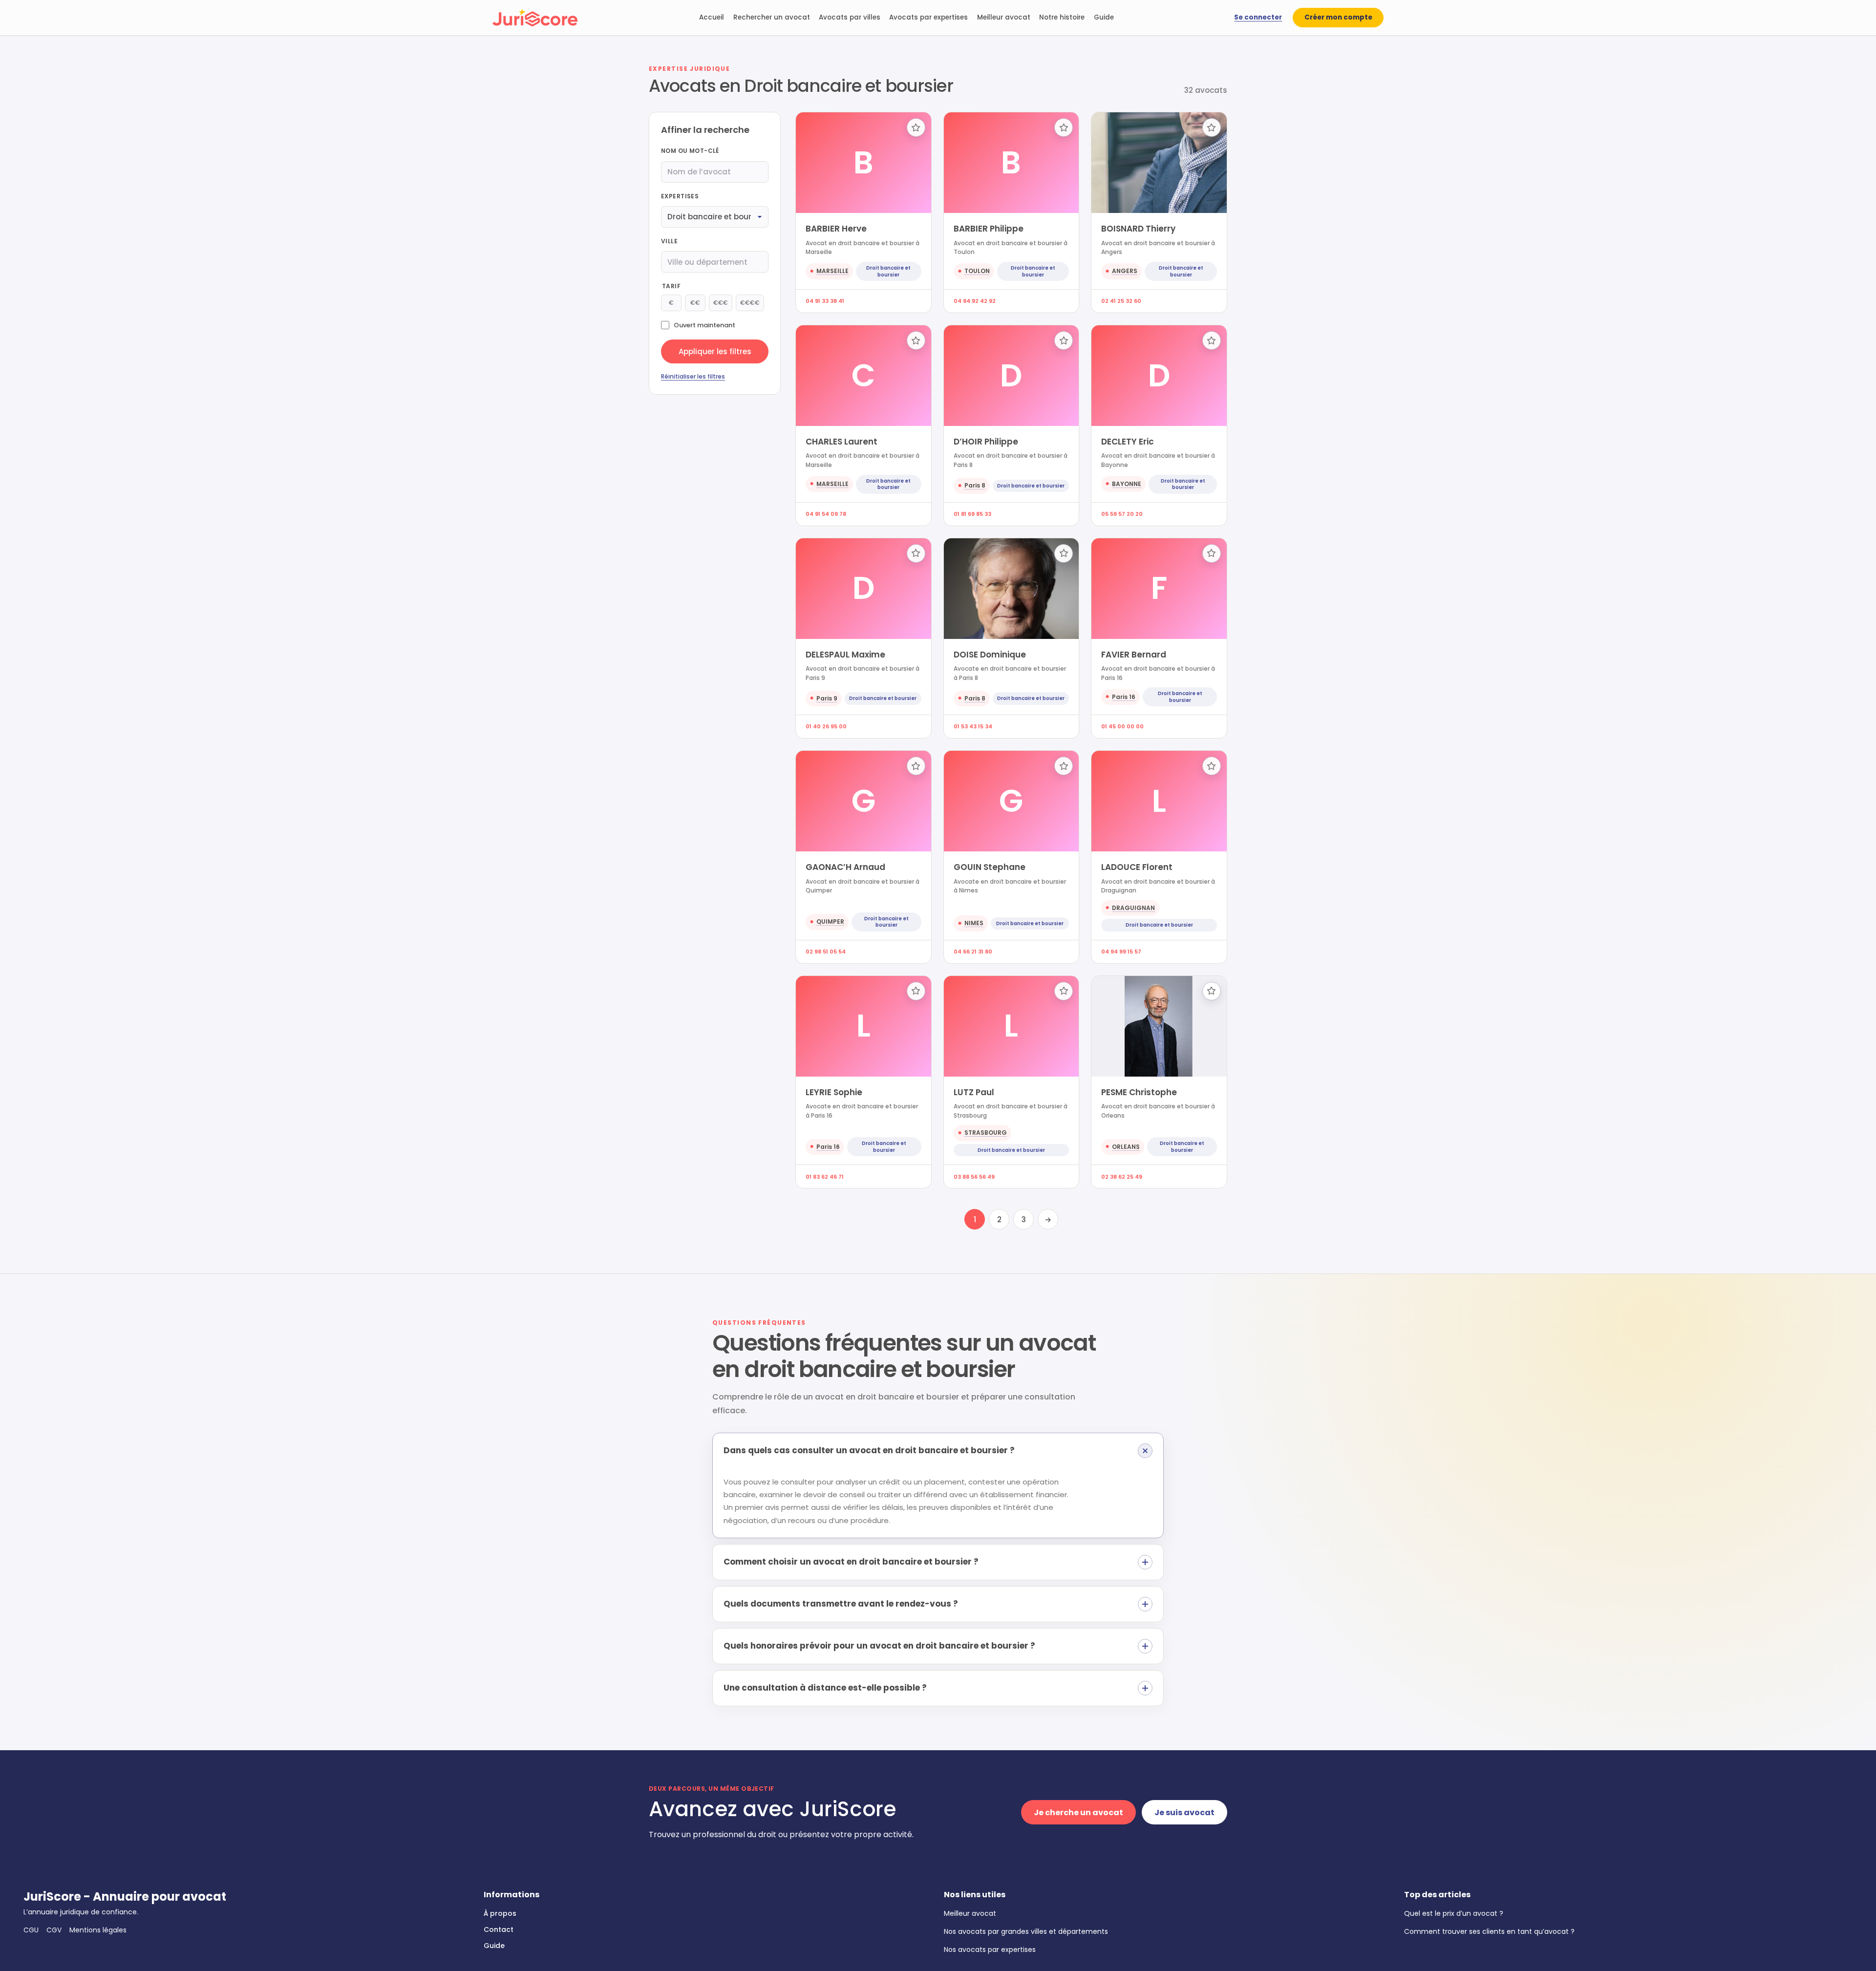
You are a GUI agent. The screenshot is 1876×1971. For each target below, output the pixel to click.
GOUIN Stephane (990, 867)
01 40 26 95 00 (826, 726)
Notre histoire (1062, 17)
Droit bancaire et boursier (888, 271)
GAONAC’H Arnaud (845, 867)
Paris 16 (1124, 697)
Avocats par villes (850, 17)
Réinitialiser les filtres (693, 377)
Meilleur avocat (1004, 17)
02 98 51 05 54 (826, 952)
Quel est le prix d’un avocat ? (1454, 1913)
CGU (31, 1930)
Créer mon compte (1338, 17)
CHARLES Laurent (842, 442)
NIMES (974, 923)
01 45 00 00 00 (1122, 726)
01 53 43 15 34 (973, 726)
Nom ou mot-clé (690, 151)
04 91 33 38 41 (825, 301)
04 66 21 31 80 (973, 952)
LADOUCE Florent (1137, 867)
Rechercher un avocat (772, 17)
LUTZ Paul (974, 1092)
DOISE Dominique (990, 655)
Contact (499, 1929)
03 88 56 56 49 (974, 1177)
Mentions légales (98, 1930)
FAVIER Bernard (1134, 655)
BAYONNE (1127, 484)
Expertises (680, 196)
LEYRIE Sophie (834, 1092)
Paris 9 (827, 698)
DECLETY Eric (1128, 442)
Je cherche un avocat (1078, 1812)
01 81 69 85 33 (972, 514)
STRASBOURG (986, 1133)
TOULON (977, 271)
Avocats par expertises (928, 17)
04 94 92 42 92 (975, 301)
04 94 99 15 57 (1121, 952)
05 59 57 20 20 (1122, 514)
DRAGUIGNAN (1133, 908)
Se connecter (1258, 17)
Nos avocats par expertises (990, 1950)
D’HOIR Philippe (986, 442)
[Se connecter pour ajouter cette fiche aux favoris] (916, 127)
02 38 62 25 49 (1122, 1177)
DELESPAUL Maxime (845, 655)
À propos (500, 1913)
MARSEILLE (832, 271)
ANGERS (1125, 271)
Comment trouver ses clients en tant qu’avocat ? (1489, 1931)
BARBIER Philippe (989, 229)
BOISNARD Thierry (1138, 229)
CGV (54, 1930)
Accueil (712, 17)
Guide (1104, 17)
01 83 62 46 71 (825, 1177)
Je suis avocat (1184, 1812)
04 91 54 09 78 (826, 514)
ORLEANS (1126, 1147)
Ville (669, 241)
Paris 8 (975, 485)
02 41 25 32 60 (1121, 301)
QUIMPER (830, 922)
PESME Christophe (1139, 1092)
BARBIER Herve (836, 229)
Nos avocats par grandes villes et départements (1026, 1931)
